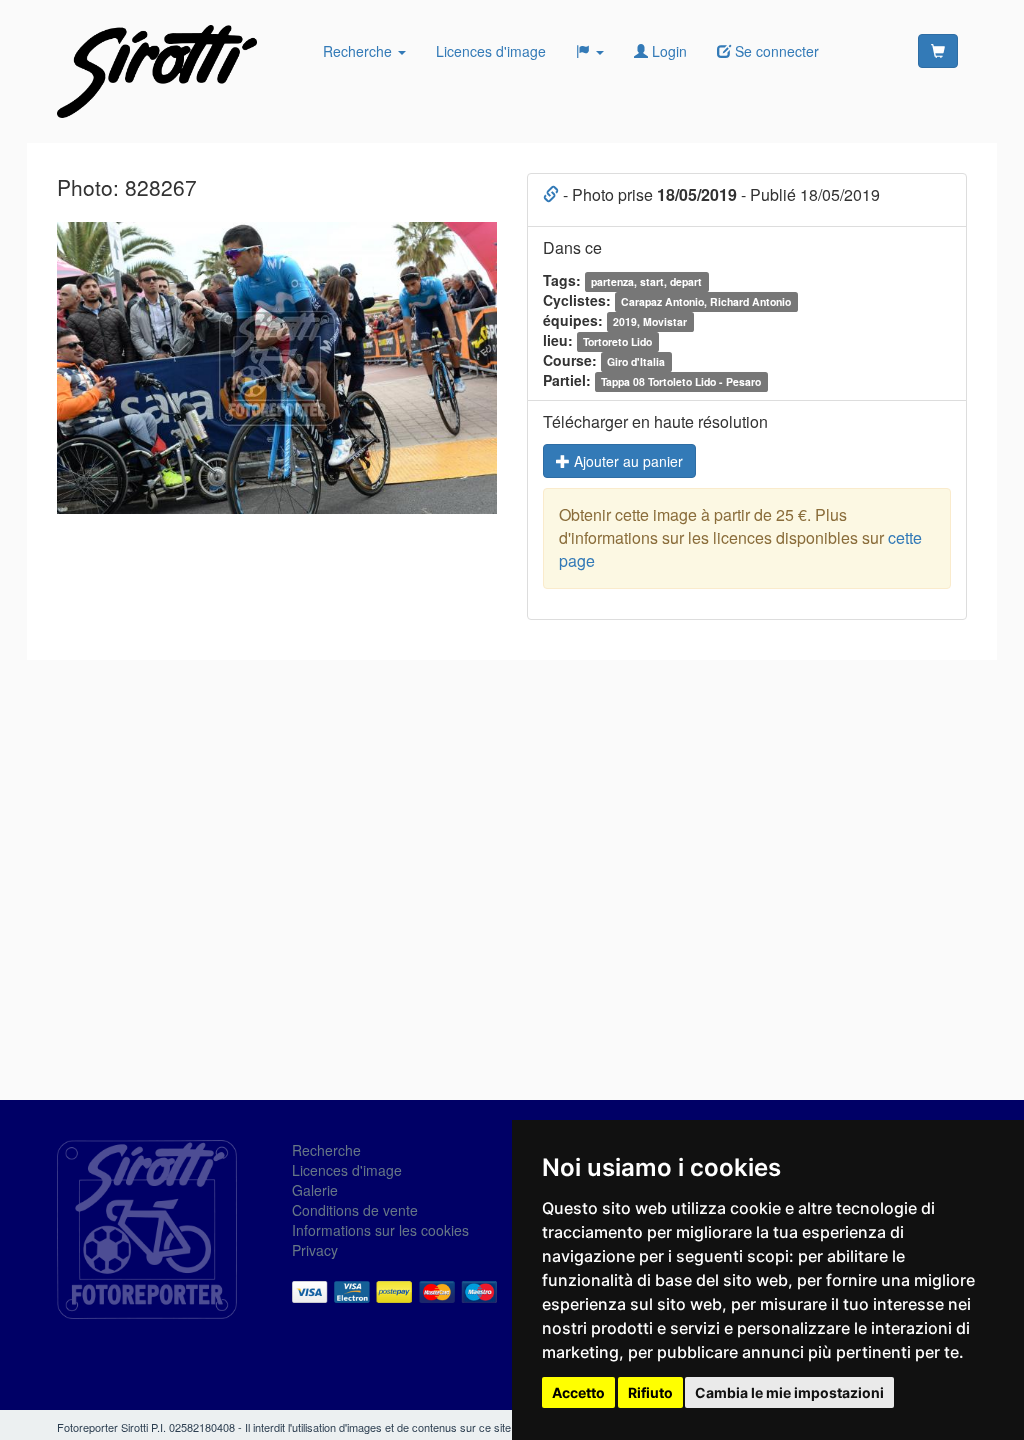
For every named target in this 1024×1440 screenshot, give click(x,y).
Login (667, 51)
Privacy (315, 1250)
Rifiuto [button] (650, 1392)
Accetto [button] (578, 1392)
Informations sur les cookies (380, 1230)
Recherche (359, 51)
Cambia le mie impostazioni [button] (789, 1392)
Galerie (315, 1190)
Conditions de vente (355, 1210)
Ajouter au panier (626, 461)
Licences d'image (491, 51)
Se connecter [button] (775, 51)
